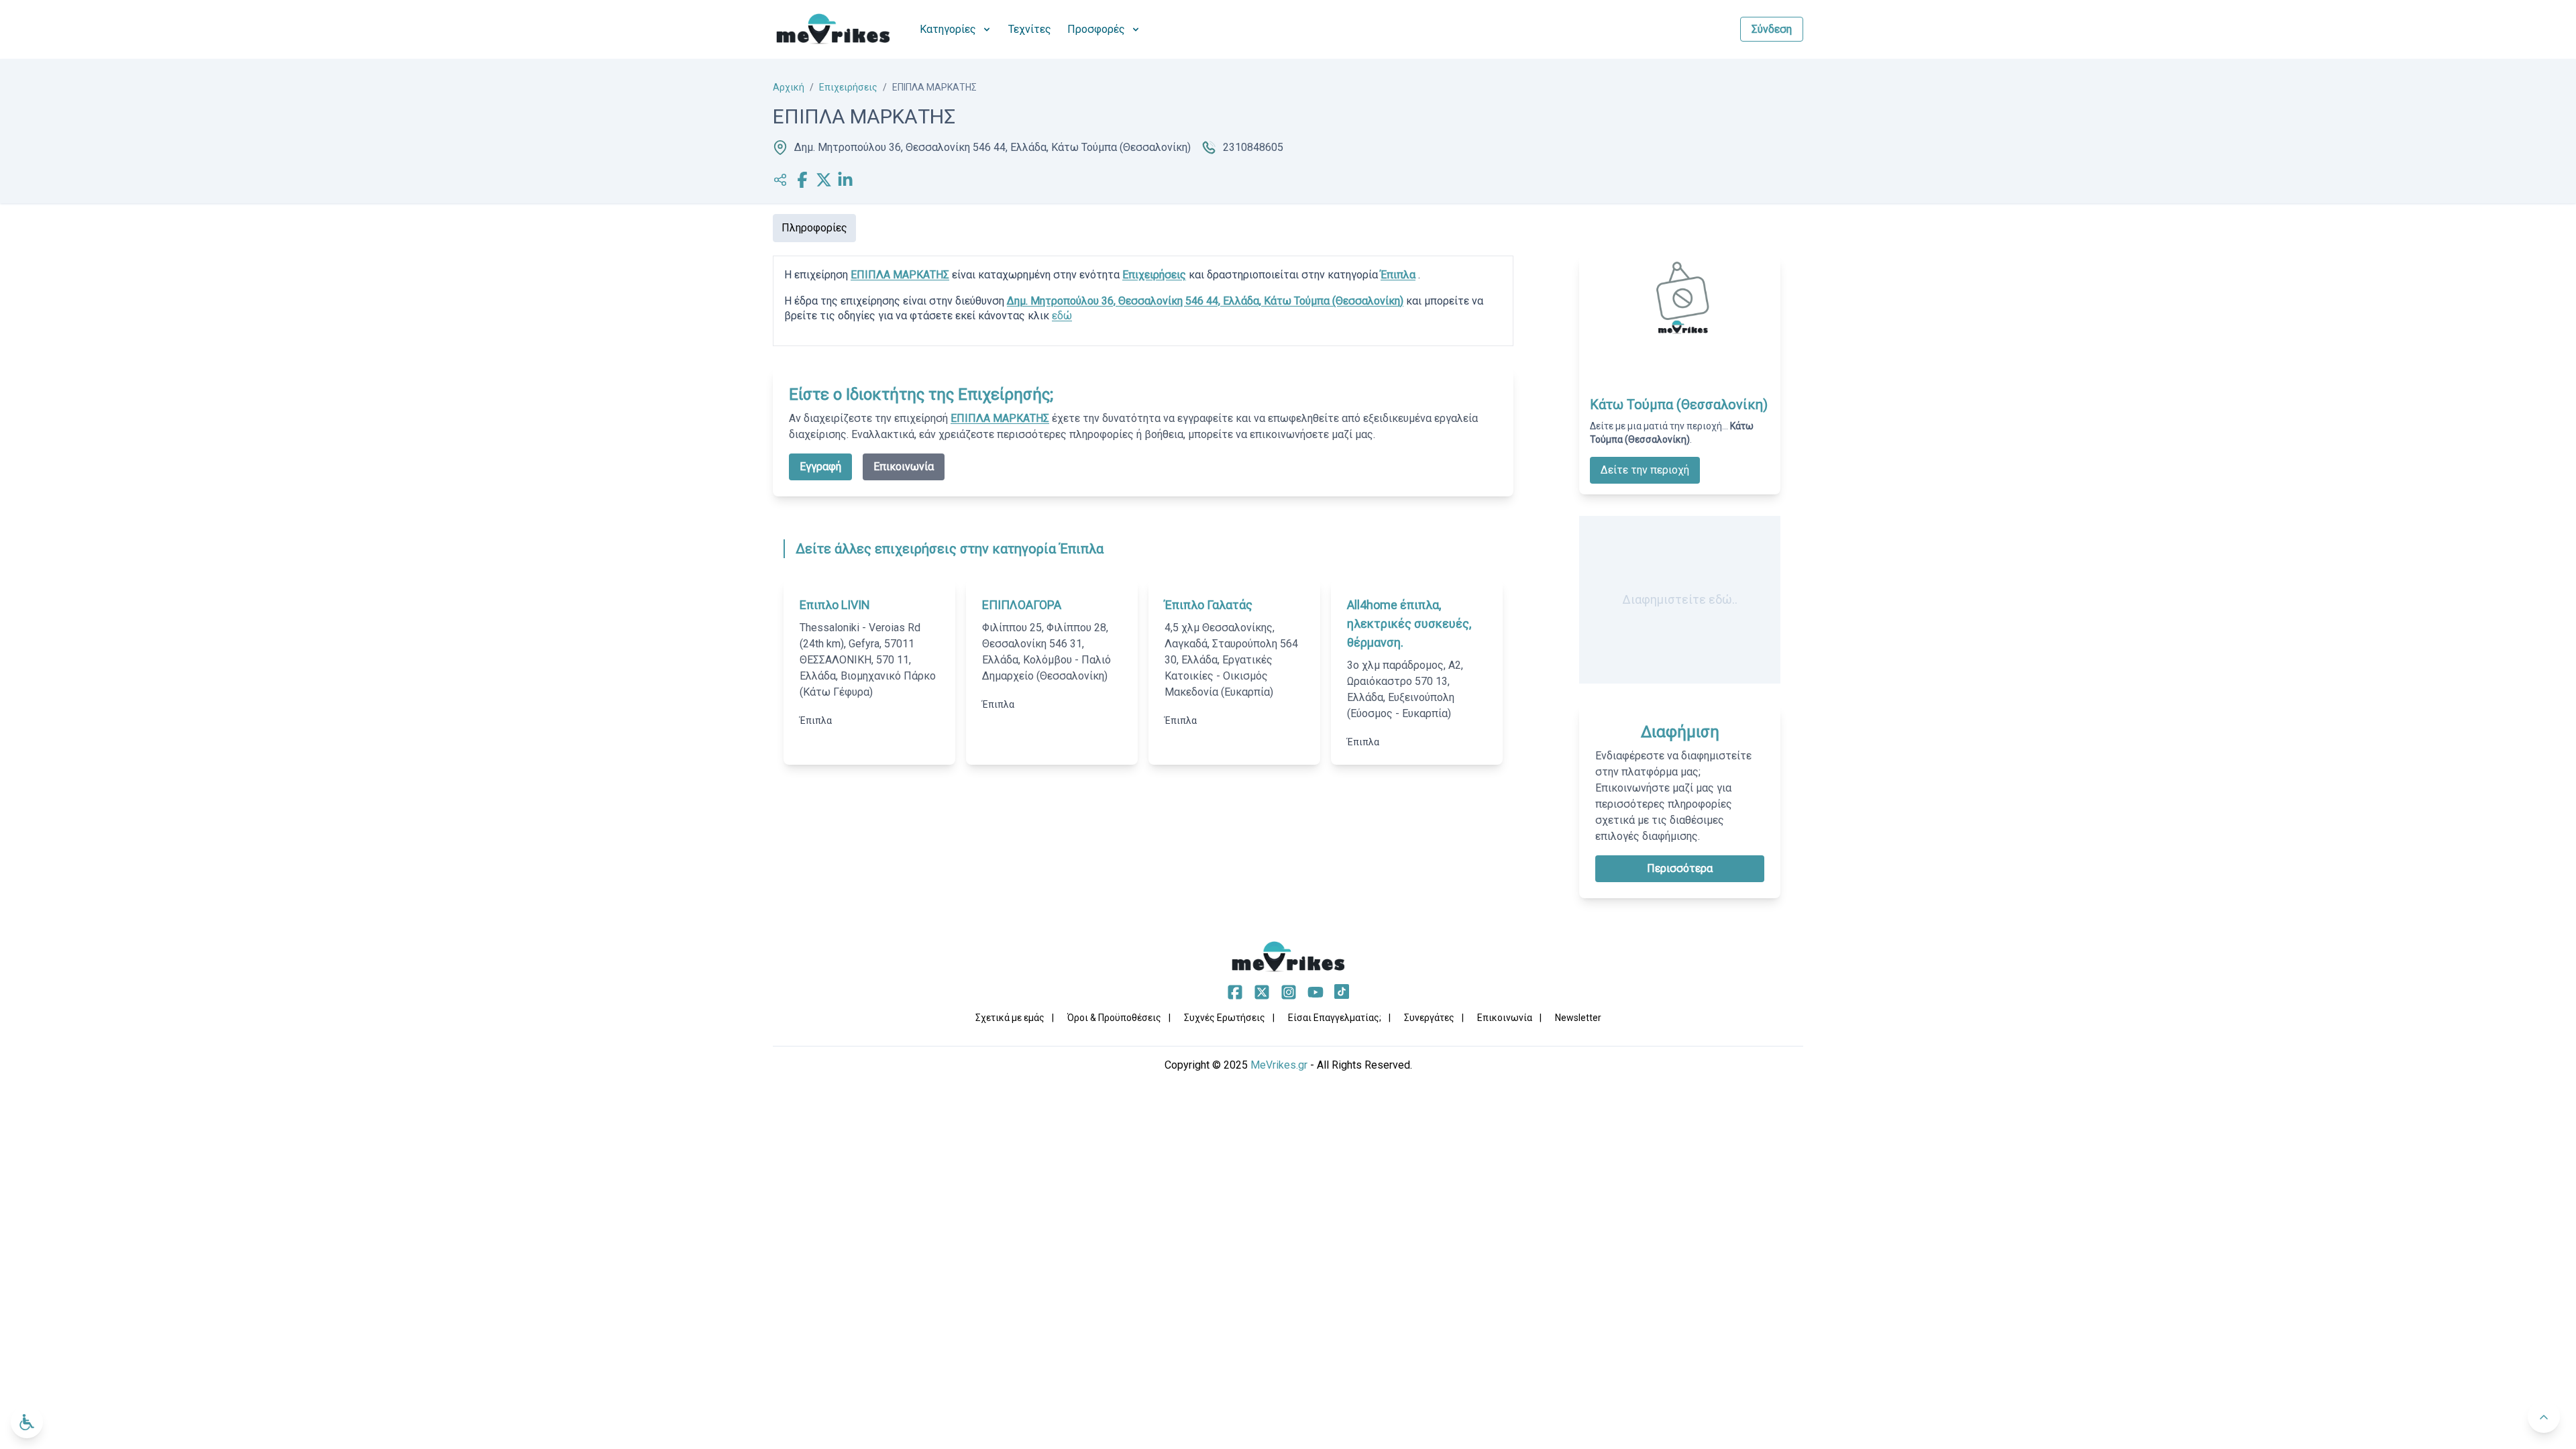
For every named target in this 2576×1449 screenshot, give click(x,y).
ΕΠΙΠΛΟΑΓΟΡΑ (1022, 605)
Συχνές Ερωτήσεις (1225, 1018)
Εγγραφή (820, 467)
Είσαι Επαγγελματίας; (1335, 1018)
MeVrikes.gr (1279, 1065)
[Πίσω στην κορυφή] (2544, 1417)
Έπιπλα (1398, 275)
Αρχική (789, 87)
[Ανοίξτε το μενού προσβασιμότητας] (27, 1422)
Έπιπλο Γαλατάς (1209, 605)
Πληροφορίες (814, 228)
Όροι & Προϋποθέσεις (1114, 1018)
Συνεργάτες (1429, 1018)
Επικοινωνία (904, 467)
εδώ (1062, 316)
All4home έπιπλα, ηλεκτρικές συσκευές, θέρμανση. (1409, 624)
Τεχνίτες (1030, 29)
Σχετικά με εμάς (1010, 1018)
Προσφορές (1096, 29)
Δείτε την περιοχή (1645, 470)
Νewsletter (1578, 1018)
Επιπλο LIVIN (835, 605)
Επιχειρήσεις (848, 87)
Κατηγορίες (948, 29)
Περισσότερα (1680, 868)
